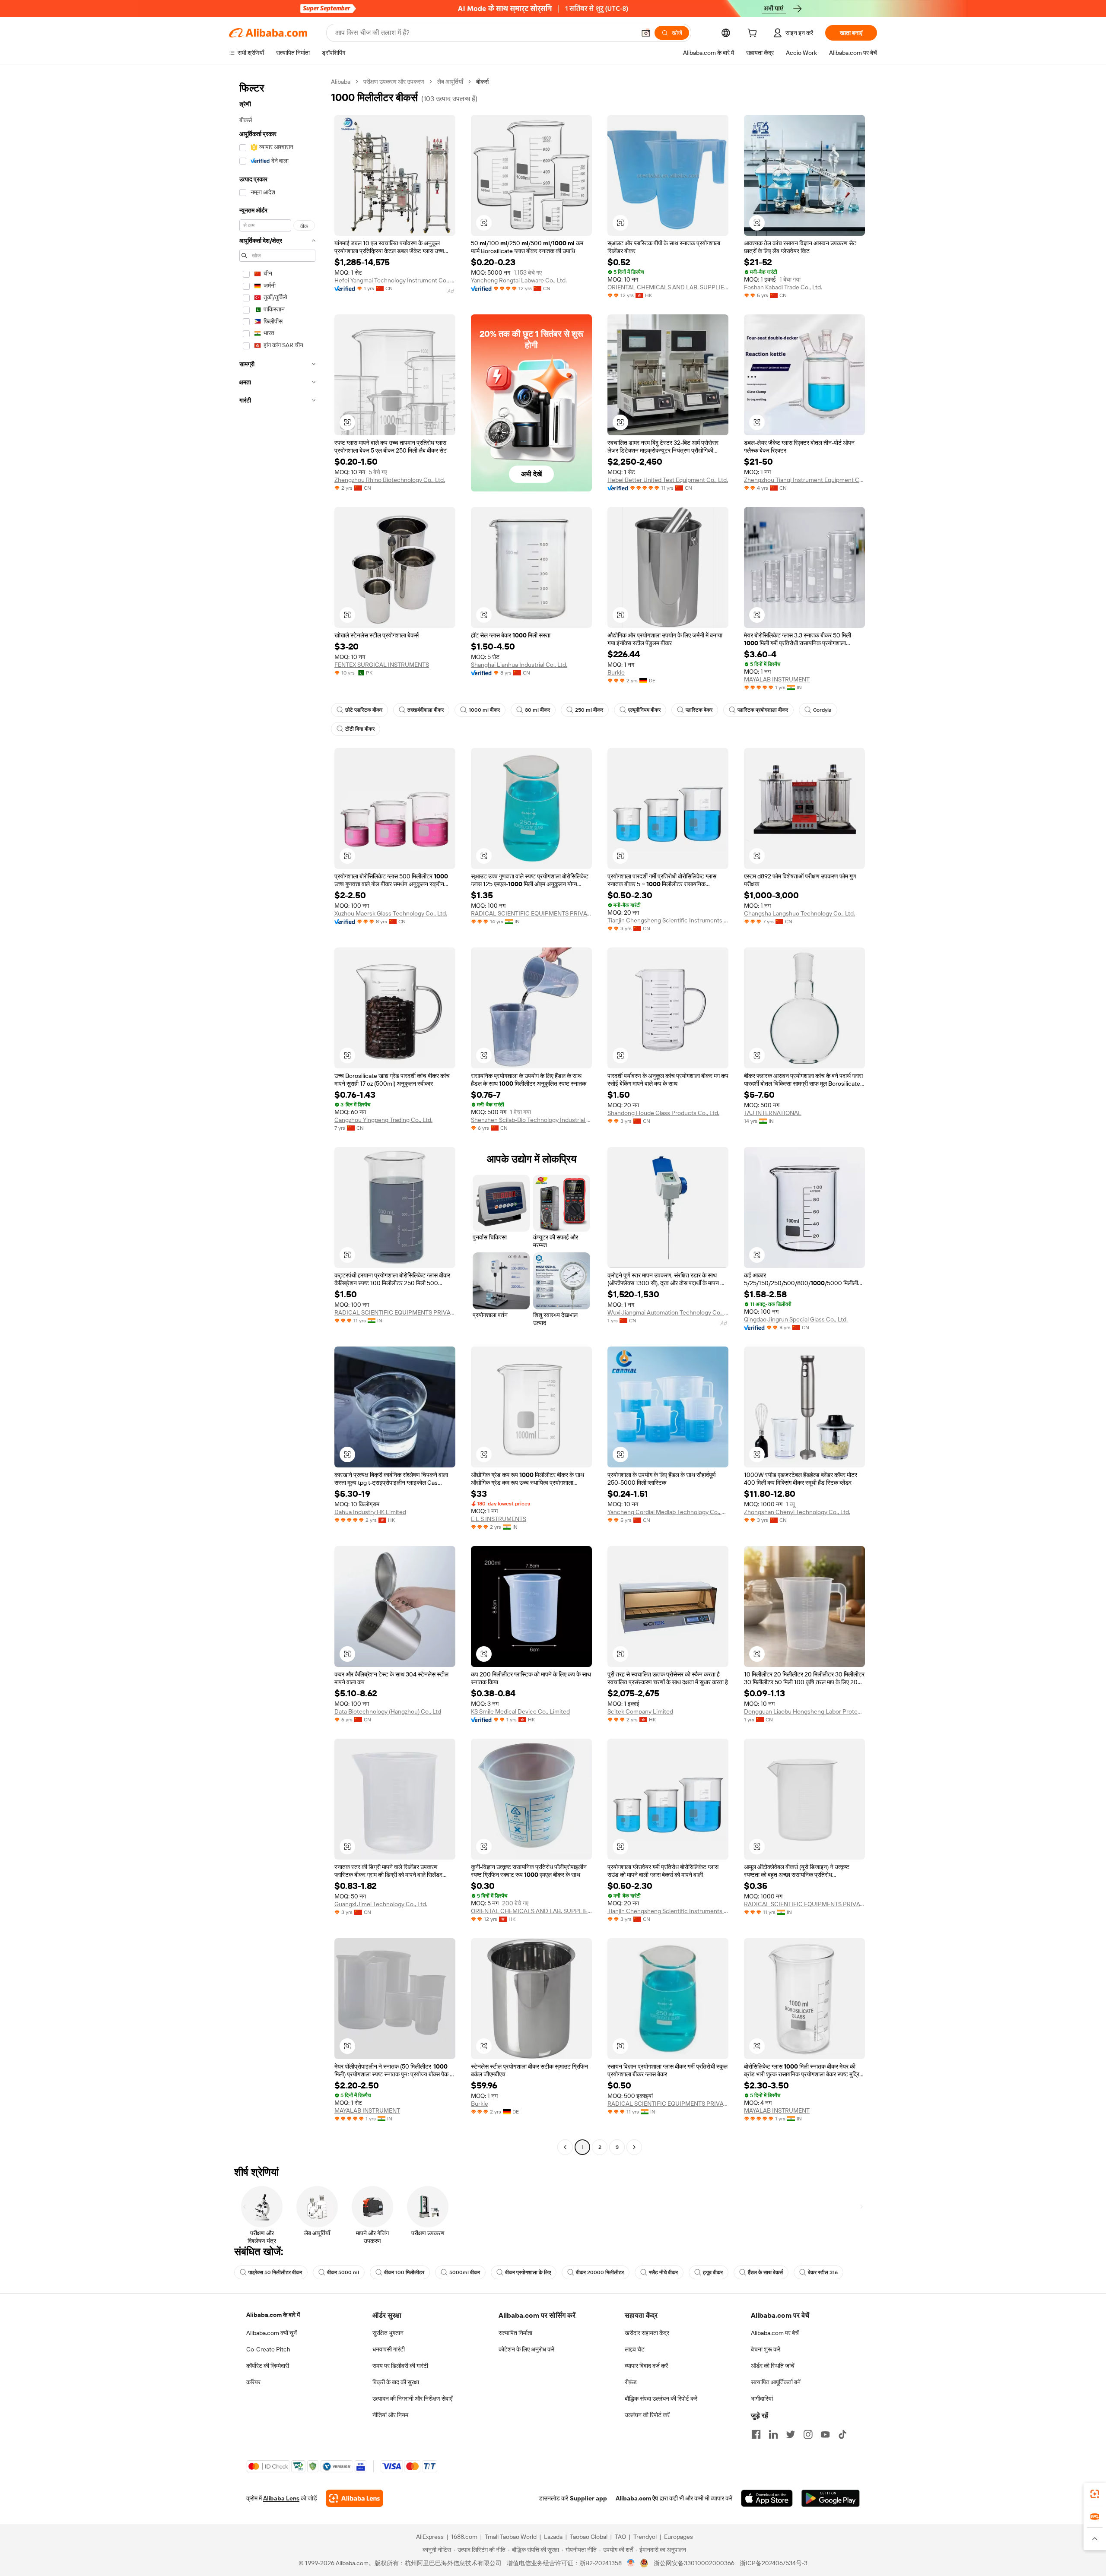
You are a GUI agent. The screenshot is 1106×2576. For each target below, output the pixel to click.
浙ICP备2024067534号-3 (774, 2563)
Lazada (553, 2537)
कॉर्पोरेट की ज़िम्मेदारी (268, 2366)
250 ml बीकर (589, 710)
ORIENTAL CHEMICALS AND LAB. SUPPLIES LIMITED (668, 287)
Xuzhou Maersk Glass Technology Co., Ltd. (391, 913)
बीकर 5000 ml (343, 2272)
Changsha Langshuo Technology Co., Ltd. (799, 913)
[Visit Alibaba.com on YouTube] (825, 2434)
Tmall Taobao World (511, 2537)
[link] (1095, 2494)
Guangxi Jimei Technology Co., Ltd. (381, 1904)
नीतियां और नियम (390, 2415)
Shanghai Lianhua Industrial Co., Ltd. (519, 665)
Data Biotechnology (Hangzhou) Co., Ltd (388, 1711)
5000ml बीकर (465, 2272)
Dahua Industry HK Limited (370, 1512)
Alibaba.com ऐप (637, 2498)
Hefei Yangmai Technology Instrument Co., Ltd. (395, 280)
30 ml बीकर (537, 710)
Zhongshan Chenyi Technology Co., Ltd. (797, 1512)
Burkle (616, 672)
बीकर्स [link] (482, 82)
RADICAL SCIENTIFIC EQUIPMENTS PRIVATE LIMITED (531, 913)
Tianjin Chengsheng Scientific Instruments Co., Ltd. (668, 920)
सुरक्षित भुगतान (388, 2333)
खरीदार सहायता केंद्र (647, 2333)
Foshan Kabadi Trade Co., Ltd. (783, 287)
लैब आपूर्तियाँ (450, 82)
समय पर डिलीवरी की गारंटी (400, 2366)
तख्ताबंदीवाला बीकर (426, 710)
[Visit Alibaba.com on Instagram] (808, 2434)
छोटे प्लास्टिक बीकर (364, 710)
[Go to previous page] (565, 2147)
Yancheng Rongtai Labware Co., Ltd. (519, 280)
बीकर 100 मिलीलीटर (404, 2272)
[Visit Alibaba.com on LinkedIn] (773, 2434)
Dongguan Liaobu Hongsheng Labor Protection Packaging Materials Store (804, 1711)
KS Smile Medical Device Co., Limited (520, 1711)
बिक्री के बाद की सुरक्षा (396, 2382)
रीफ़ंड (631, 2382)
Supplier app (588, 2498)
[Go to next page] (634, 2147)
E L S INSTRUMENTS (499, 1519)
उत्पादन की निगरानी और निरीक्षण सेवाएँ (412, 2399)
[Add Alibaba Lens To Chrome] (354, 2498)
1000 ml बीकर (484, 710)
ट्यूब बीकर (713, 2272)
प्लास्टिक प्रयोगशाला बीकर (763, 710)
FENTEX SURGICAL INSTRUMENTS (382, 665)
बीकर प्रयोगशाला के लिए (528, 2272)
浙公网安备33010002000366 (694, 2563)
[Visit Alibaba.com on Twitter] (791, 2434)
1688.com (464, 2537)
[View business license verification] (631, 2563)
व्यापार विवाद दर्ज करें (646, 2366)
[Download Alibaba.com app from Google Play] (831, 2498)
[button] (646, 33)
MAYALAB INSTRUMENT (777, 679)
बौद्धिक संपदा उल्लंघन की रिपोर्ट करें (661, 2399)
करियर (253, 2382)
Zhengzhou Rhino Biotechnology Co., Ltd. (390, 480)
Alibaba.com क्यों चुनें (272, 2333)
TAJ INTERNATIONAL (773, 1113)
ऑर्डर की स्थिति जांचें (773, 2366)
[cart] (754, 34)
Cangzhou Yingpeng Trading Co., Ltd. (383, 1120)
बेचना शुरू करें (766, 2349)
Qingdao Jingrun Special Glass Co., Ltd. (796, 1319)
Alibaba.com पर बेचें (775, 2333)
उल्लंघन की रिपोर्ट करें (647, 2415)
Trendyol (645, 2537)
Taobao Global (589, 2537)
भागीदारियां (762, 2399)
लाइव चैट (635, 2349)
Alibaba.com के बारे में (273, 2315)
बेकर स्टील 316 (823, 2272)
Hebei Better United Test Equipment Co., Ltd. (668, 480)
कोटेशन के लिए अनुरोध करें (526, 2349)
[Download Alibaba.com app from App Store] (767, 2498)
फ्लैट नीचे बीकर (663, 2272)
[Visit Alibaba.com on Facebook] (756, 2434)
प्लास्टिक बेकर (699, 710)
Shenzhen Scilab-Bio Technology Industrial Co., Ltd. (531, 1120)
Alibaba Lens (281, 2498)
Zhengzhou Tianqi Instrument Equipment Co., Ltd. (804, 480)
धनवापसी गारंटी (389, 2349)
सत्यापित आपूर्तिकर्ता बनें (776, 2382)
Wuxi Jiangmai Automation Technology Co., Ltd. (668, 1312)
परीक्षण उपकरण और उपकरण (394, 82)
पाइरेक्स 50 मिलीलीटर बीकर (275, 2272)
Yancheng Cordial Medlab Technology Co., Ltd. (668, 1512)
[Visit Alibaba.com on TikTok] (842, 2434)
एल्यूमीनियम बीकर (644, 710)
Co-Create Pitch (268, 2349)
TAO (620, 2537)
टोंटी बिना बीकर (360, 729)
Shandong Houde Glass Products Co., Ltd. (663, 1113)
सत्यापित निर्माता (515, 2333)
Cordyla (822, 710)
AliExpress (430, 2537)
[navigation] (277, 1115)
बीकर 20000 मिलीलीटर (600, 2272)
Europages (679, 2537)
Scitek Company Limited (640, 1711)
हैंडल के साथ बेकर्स (765, 2272)
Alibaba (341, 82)
